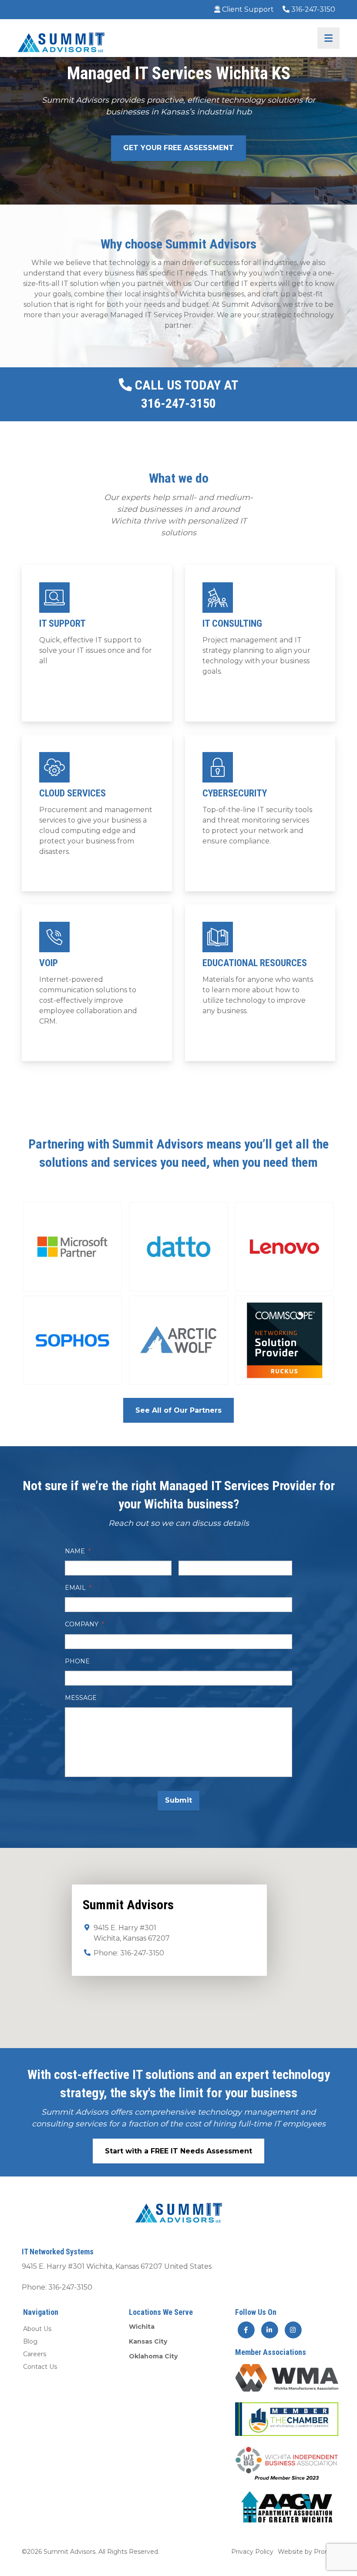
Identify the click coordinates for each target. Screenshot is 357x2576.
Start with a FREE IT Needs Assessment (178, 2151)
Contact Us (40, 2367)
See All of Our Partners (178, 1410)
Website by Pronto (306, 2551)
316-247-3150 (312, 9)
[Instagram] (293, 2330)
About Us (37, 2329)
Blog (30, 2341)
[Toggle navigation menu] (328, 38)
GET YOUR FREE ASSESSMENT (178, 148)
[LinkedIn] (270, 2330)
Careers (35, 2354)
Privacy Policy (252, 2551)
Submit (178, 1800)
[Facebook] (246, 2330)
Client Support (247, 9)
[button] (72, 1247)
